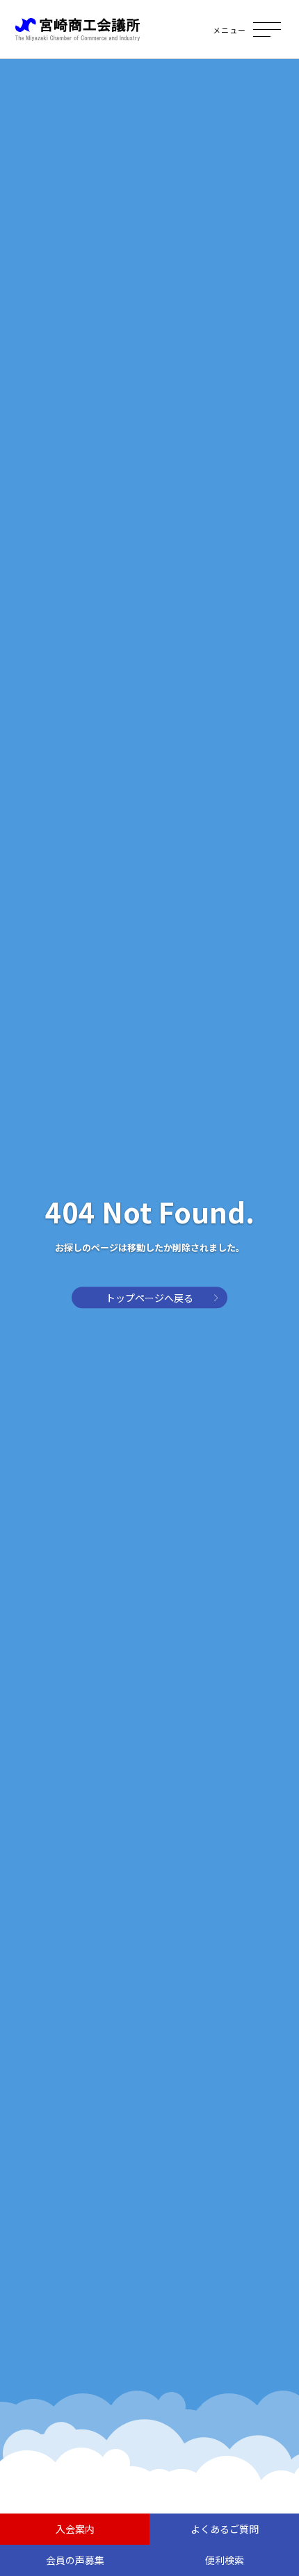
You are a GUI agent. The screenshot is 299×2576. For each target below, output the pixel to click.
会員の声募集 (75, 2560)
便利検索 (225, 2560)
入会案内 (75, 2529)
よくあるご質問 (225, 2529)
